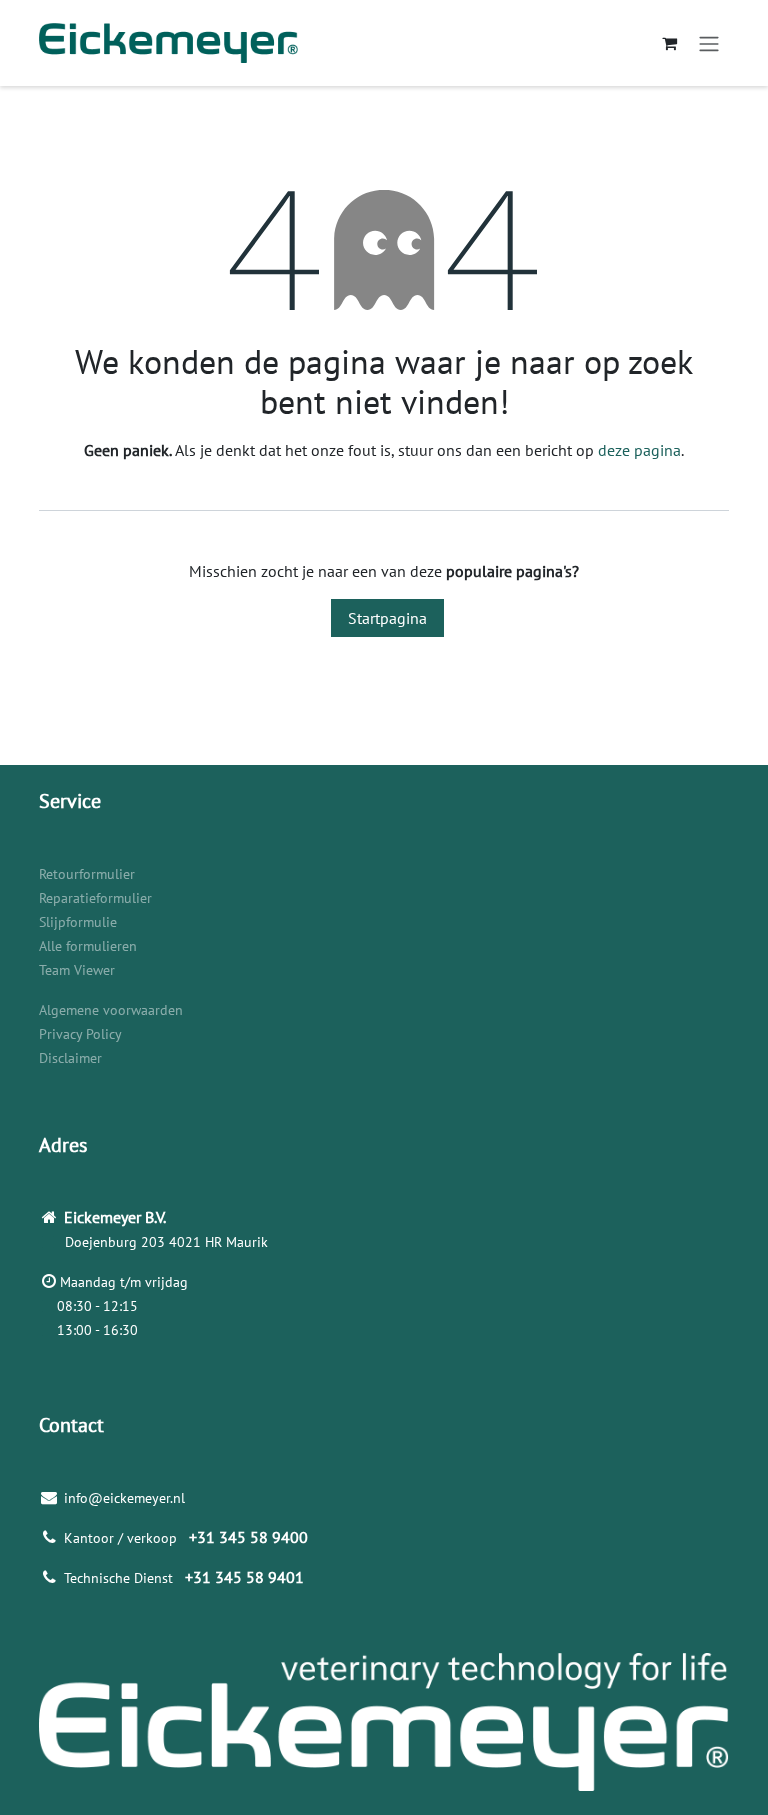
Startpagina (387, 618)
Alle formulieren (88, 946)
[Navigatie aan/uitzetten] (709, 43)
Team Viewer (77, 970)
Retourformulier (87, 874)
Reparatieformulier (95, 898)
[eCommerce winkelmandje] (669, 43)
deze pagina (639, 450)
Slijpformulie (78, 922)
